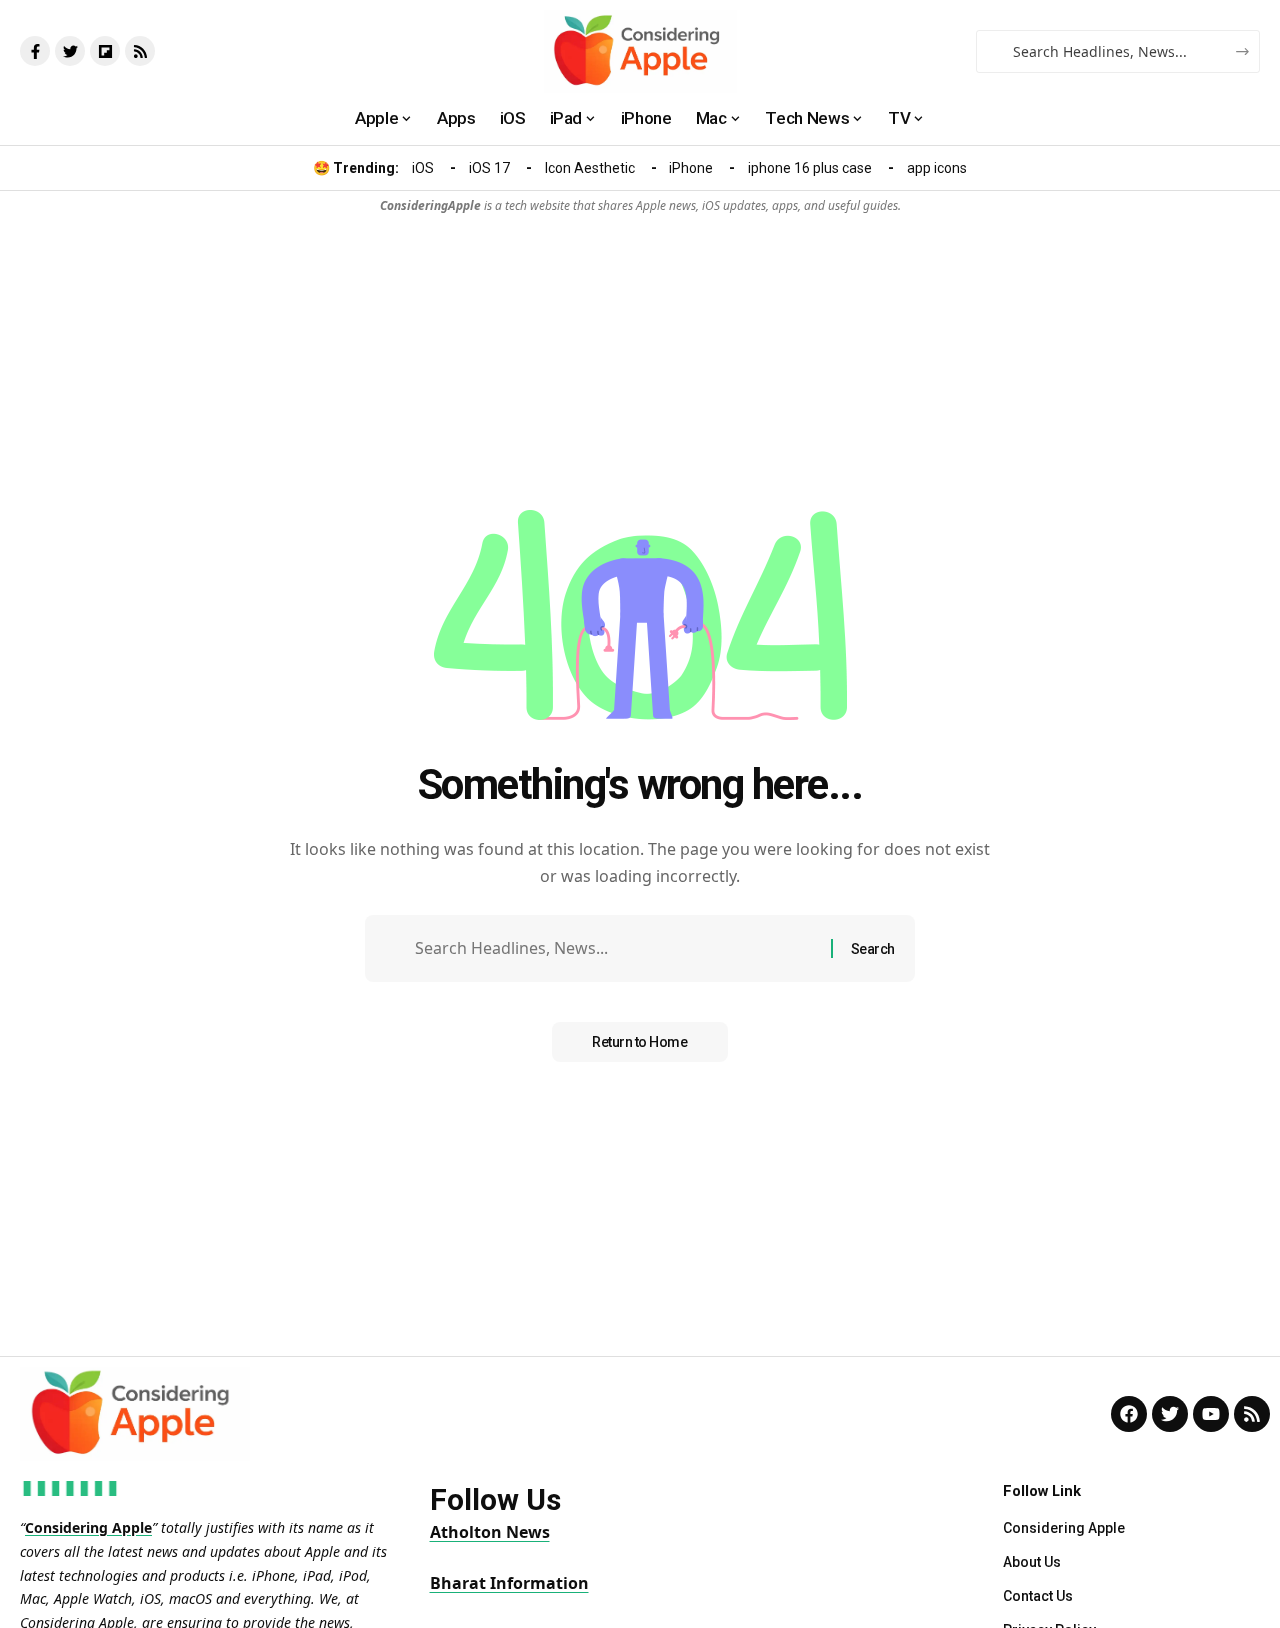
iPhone (691, 168)
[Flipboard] (105, 51)
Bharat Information (509, 1583)
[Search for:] (615, 948)
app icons (937, 168)
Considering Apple (88, 1527)
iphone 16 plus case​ (810, 168)
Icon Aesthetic (590, 168)
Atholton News (490, 1532)
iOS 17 (489, 168)
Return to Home (639, 1042)
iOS (423, 168)
